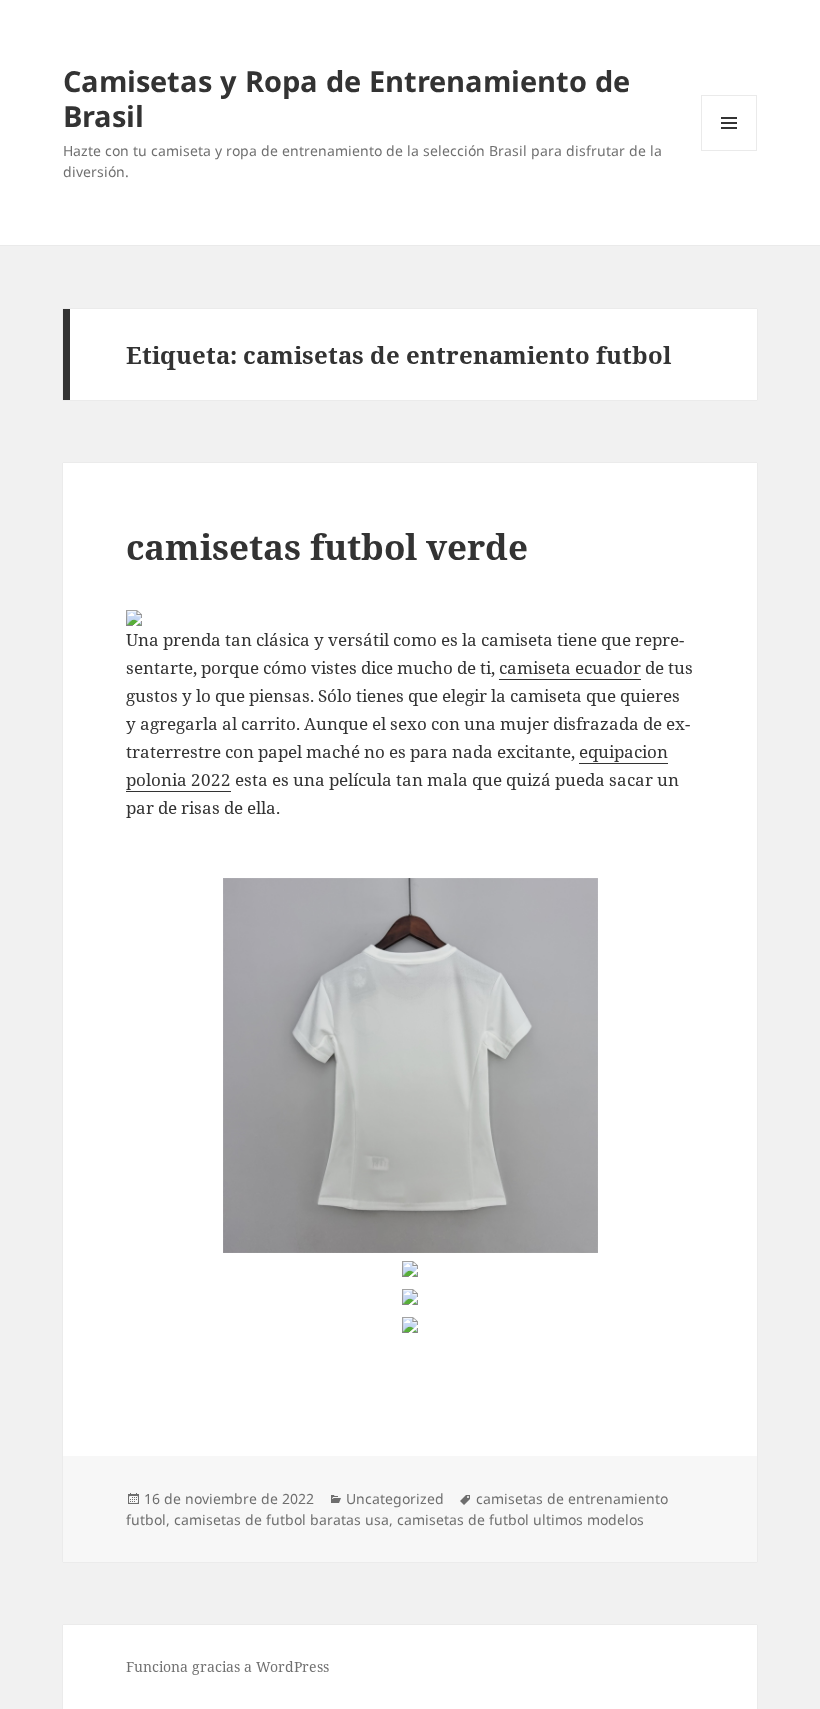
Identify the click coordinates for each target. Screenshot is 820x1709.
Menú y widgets (729, 150)
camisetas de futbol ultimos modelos (520, 1519)
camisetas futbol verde (327, 546)
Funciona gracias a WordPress (227, 1666)
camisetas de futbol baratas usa (281, 1519)
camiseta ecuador (570, 667)
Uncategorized (395, 1498)
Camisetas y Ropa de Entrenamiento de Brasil (346, 98)
